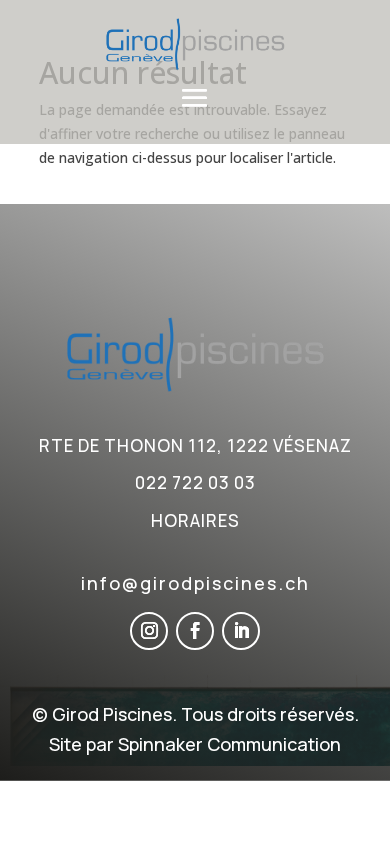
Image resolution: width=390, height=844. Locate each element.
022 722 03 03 (195, 482)
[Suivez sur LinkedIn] (241, 631)
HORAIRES (195, 520)
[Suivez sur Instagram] (149, 631)
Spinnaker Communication (229, 744)
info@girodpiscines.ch (195, 583)
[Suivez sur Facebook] (195, 631)
